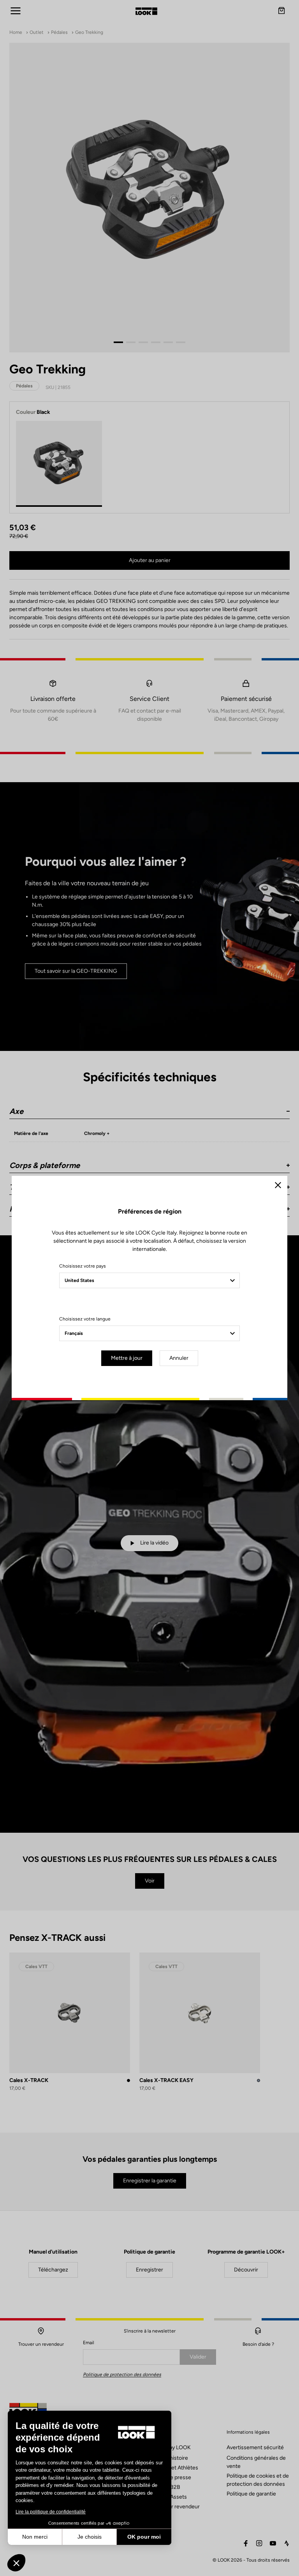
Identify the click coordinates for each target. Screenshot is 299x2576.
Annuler (179, 1358)
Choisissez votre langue (85, 1319)
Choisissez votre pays (83, 1266)
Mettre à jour (127, 1358)
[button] (16, 2563)
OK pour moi (144, 2537)
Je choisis (90, 2537)
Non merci (35, 2537)
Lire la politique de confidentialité (51, 2512)
